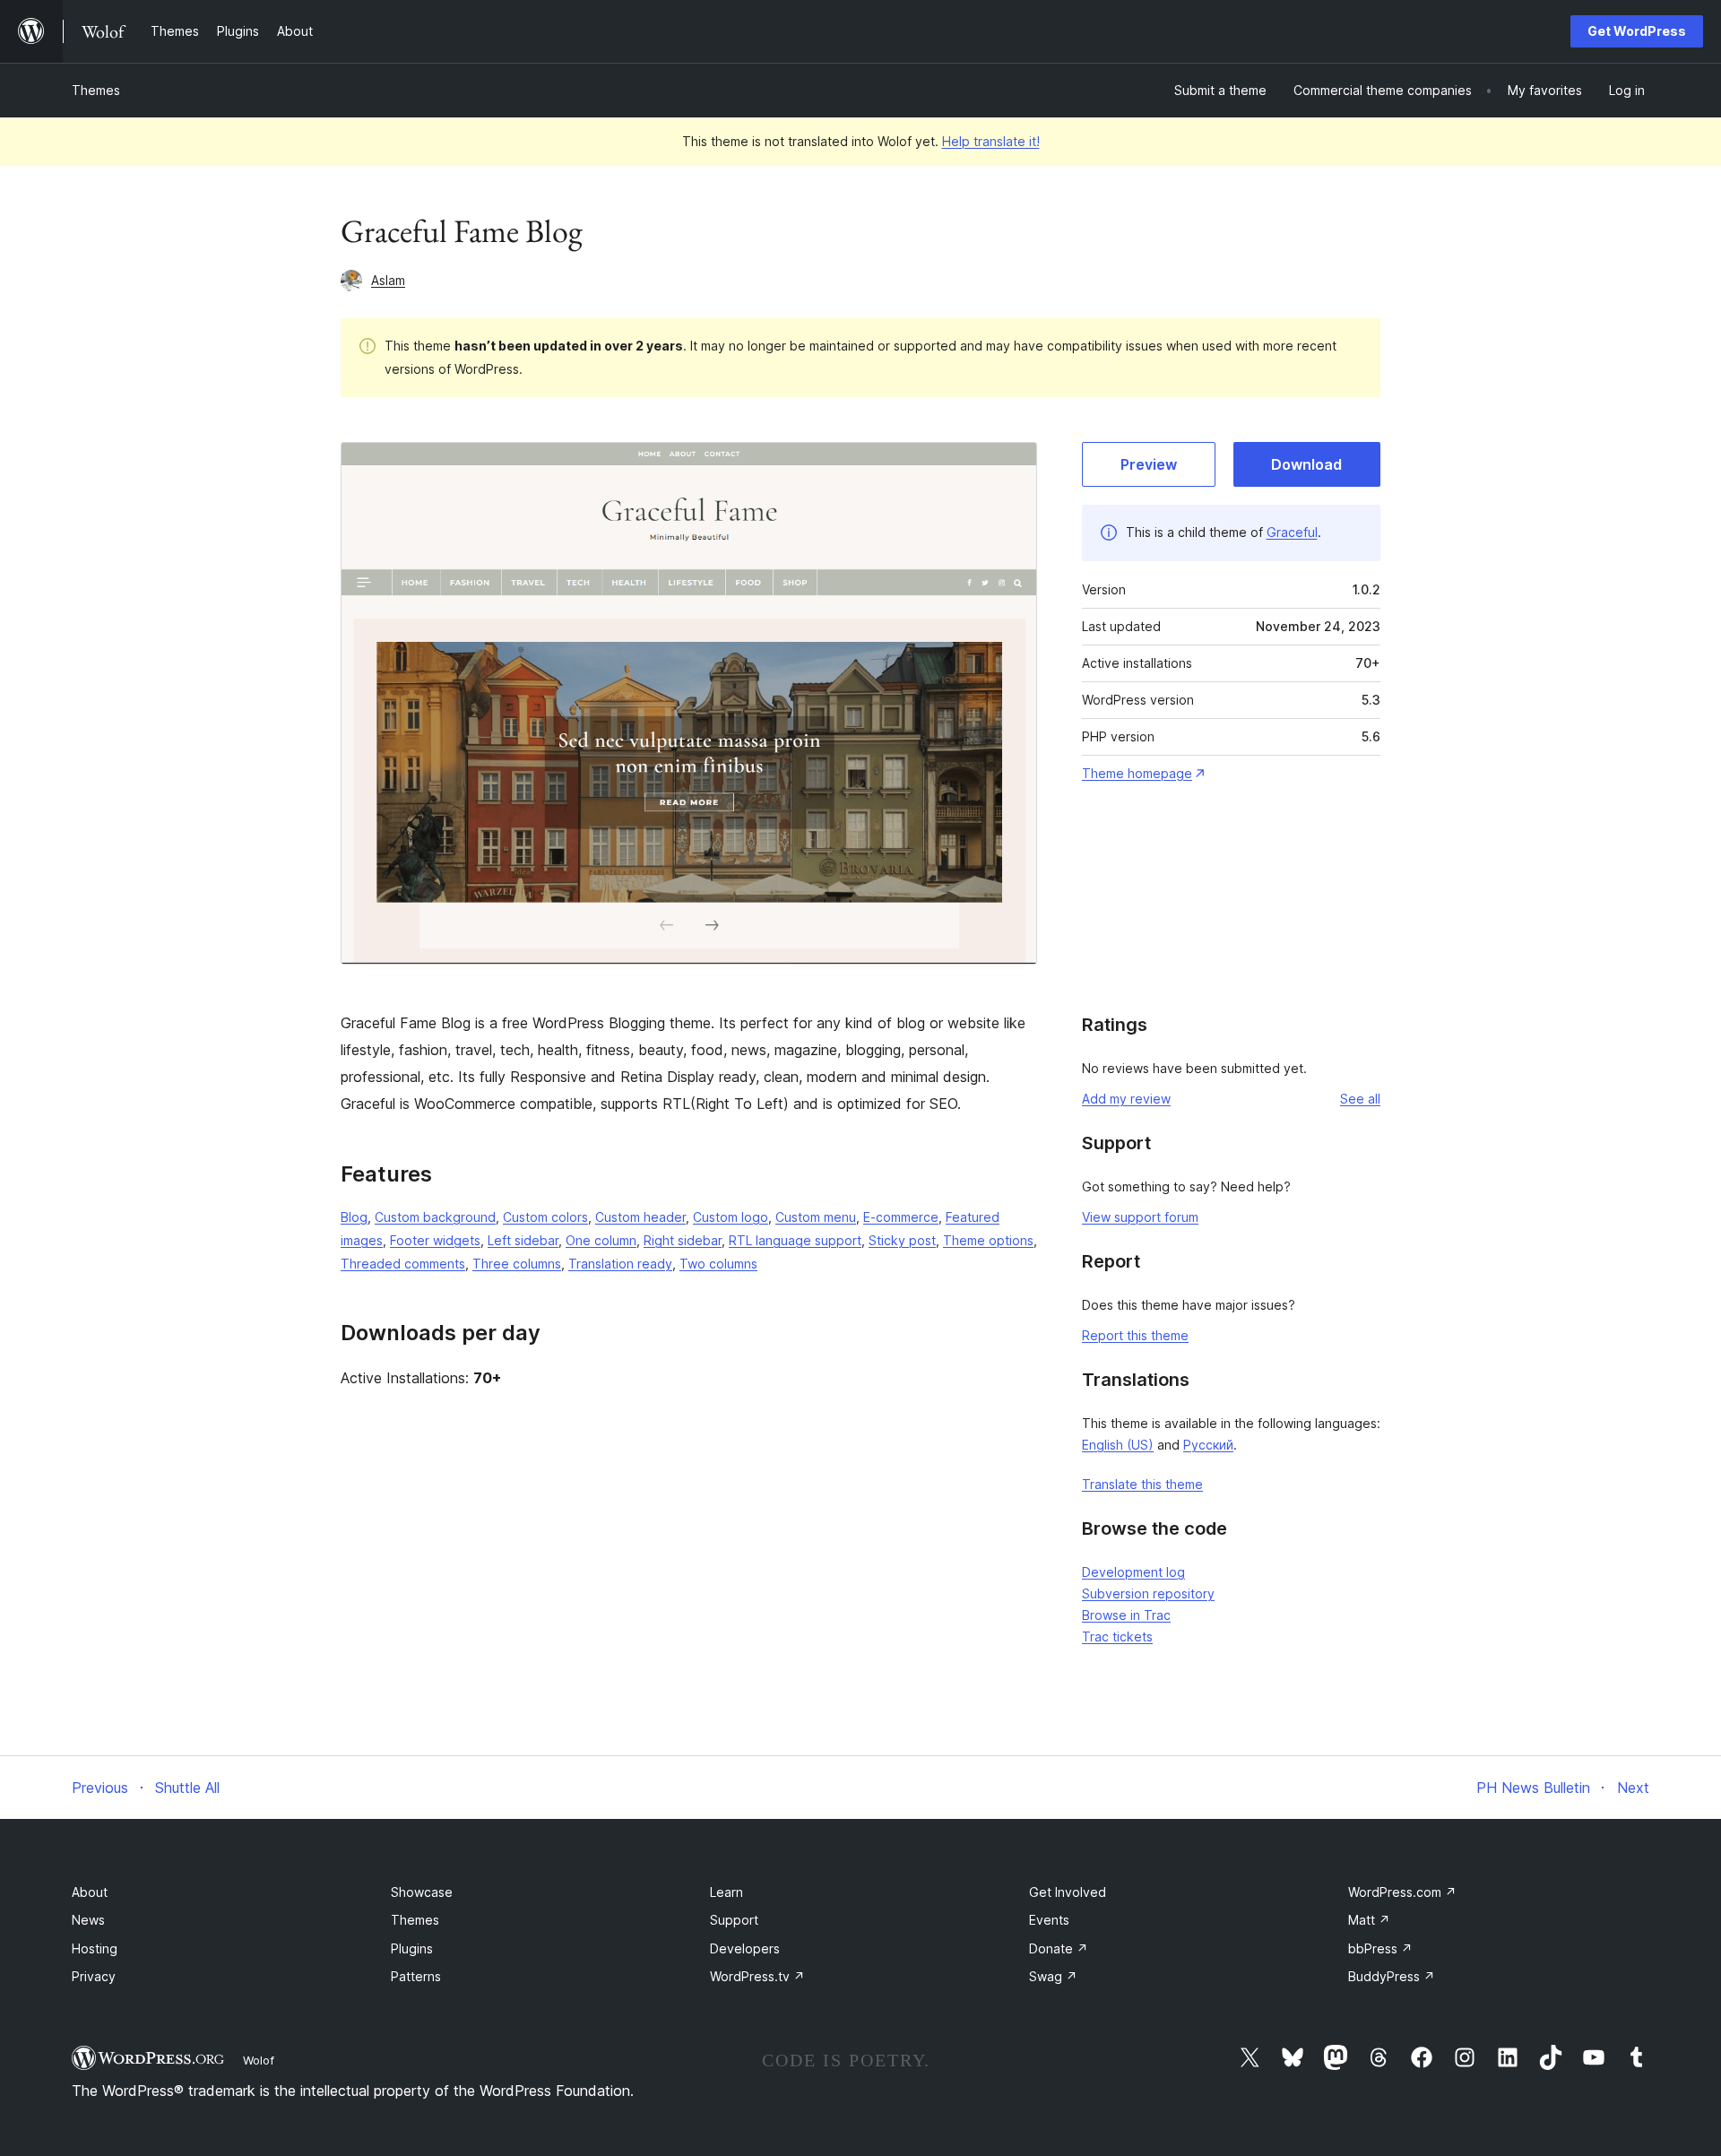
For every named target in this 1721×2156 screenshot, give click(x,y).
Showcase (422, 1892)
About (90, 1892)
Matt (1369, 1920)
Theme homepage (1137, 773)
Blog (354, 1217)
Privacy (94, 1976)
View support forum (1140, 1217)
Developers (745, 1948)
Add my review (1126, 1099)
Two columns (718, 1264)
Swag (1053, 1976)
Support (734, 1920)
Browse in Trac (1126, 1615)
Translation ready (620, 1264)
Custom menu (816, 1217)
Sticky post (902, 1240)
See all (1360, 1099)
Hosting (95, 1948)
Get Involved (1068, 1892)
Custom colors (545, 1217)
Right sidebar (683, 1240)
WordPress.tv (757, 1976)
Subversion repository (1148, 1593)
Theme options (988, 1240)
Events (1049, 1920)
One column (601, 1240)
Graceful (1292, 532)
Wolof (259, 2060)
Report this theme (1135, 1335)
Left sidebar (523, 1240)
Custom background (435, 1217)
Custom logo (731, 1217)
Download (1306, 464)
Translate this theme (1142, 1484)
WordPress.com (1402, 1892)
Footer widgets (435, 1240)
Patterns (416, 1976)
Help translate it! (991, 141)
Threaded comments (403, 1264)
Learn (726, 1892)
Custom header (640, 1217)
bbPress (1380, 1948)
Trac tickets (1117, 1636)
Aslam (388, 280)
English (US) (1118, 1445)
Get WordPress (1637, 31)
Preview (1149, 464)
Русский (1208, 1445)
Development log (1133, 1572)
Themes (96, 90)
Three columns (517, 1264)
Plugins (412, 1948)
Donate (1059, 1948)
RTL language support (795, 1240)
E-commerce (901, 1217)
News (88, 1920)
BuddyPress (1392, 1976)
